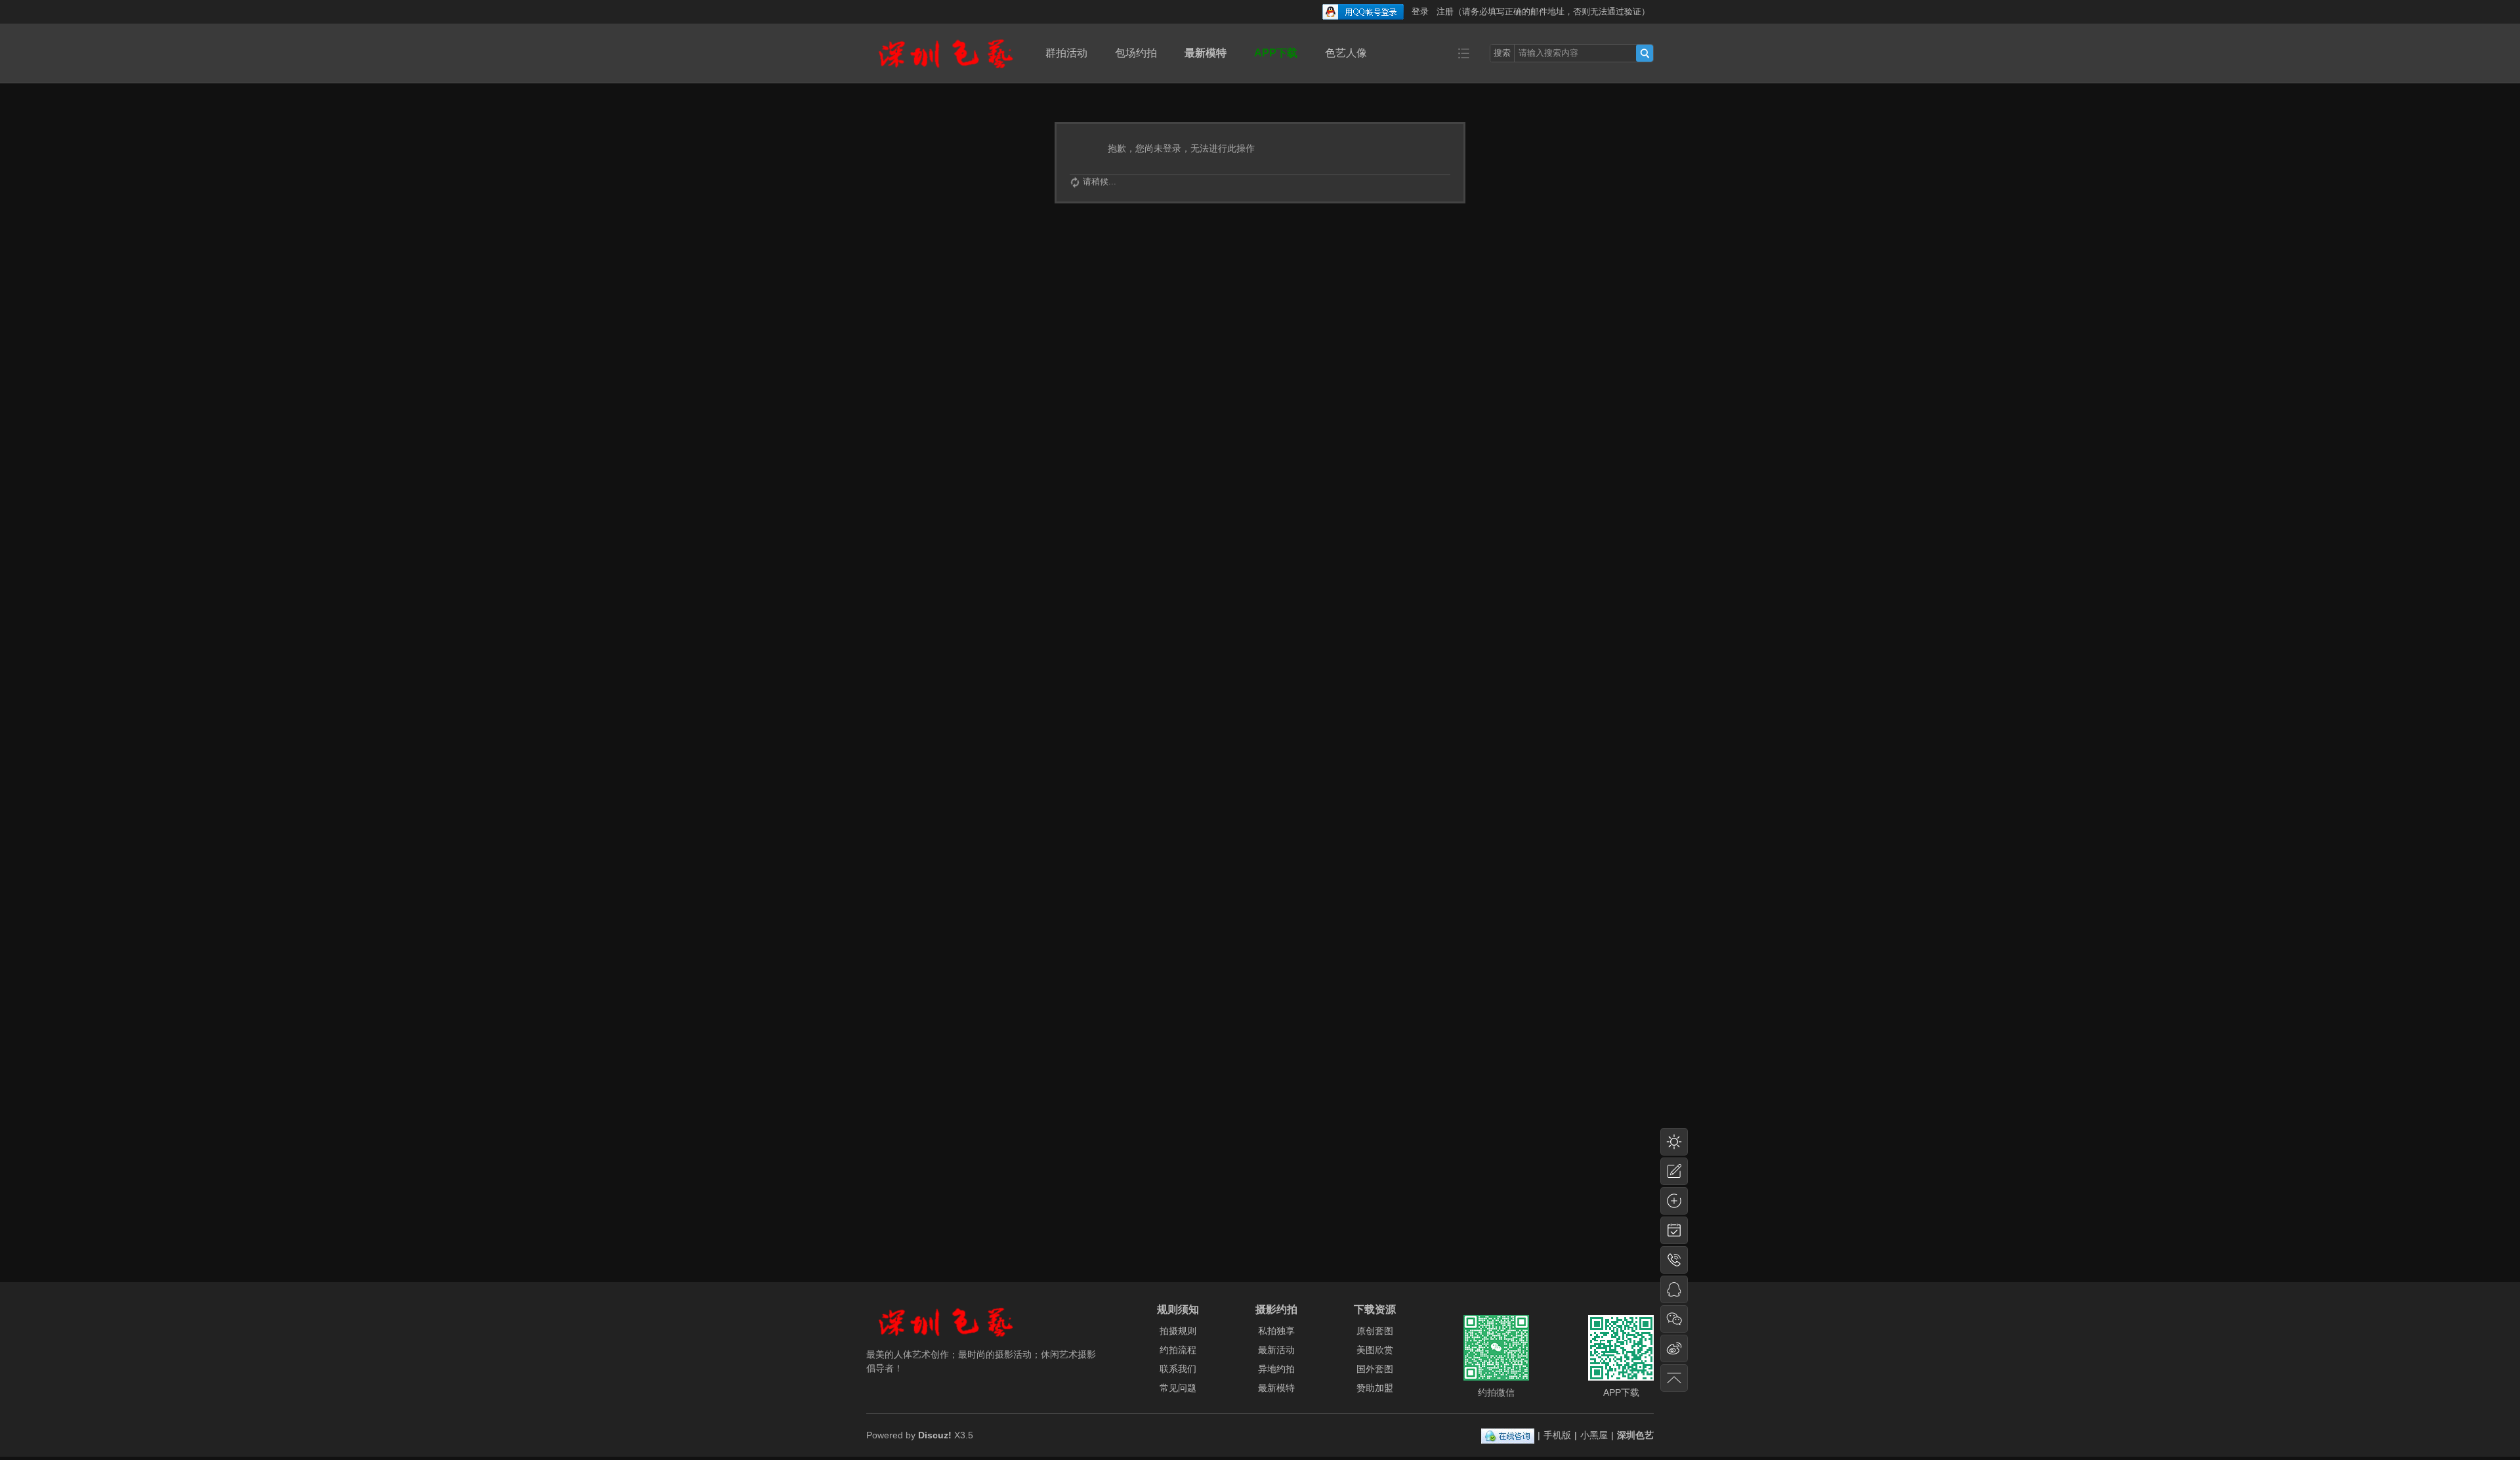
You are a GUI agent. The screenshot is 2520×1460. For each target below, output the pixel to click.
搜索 (1502, 53)
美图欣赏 (1375, 1350)
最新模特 (1206, 53)
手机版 (1557, 1435)
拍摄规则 (1178, 1331)
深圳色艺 (1635, 1435)
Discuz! (935, 1435)
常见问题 (1178, 1388)
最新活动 (1276, 1350)
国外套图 (1375, 1369)
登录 (1420, 11)
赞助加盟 (1375, 1388)
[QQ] (1508, 1435)
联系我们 (1178, 1369)
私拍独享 (1276, 1331)
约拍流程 (1178, 1350)
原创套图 (1375, 1331)
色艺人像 (1346, 53)
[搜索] (1645, 53)
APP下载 (1276, 53)
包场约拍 (1136, 53)
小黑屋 (1594, 1435)
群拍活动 (1066, 53)
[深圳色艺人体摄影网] (946, 73)
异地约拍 (1276, 1369)
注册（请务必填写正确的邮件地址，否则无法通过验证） (1543, 11)
